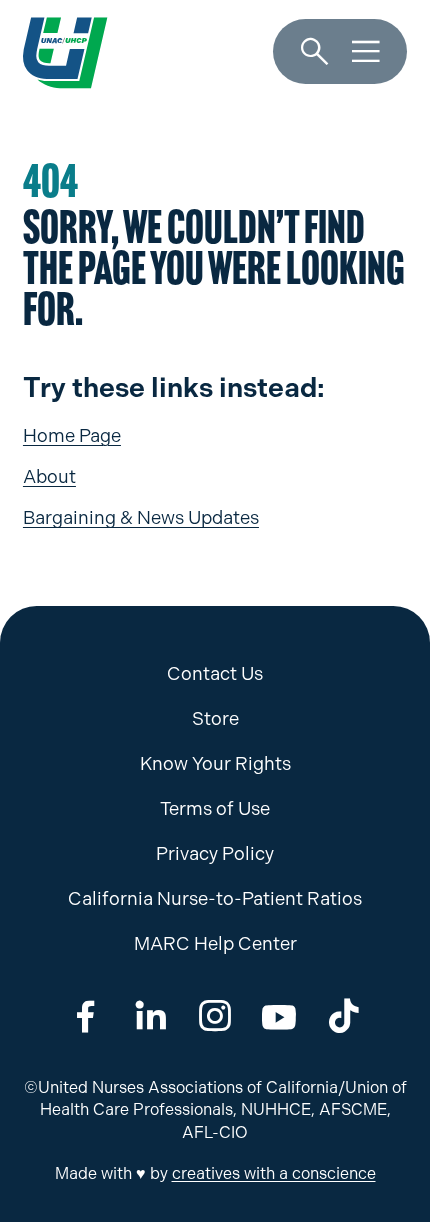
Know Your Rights (215, 764)
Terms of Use (215, 809)
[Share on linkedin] (151, 1017)
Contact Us (215, 674)
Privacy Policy (215, 854)
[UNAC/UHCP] (65, 52)
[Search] (315, 52)
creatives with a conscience (274, 1173)
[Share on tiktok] (344, 1017)
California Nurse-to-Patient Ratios (215, 899)
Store (215, 719)
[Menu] (366, 52)
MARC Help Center (215, 944)
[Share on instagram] (215, 1017)
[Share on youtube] (279, 1017)
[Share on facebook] (86, 1017)
